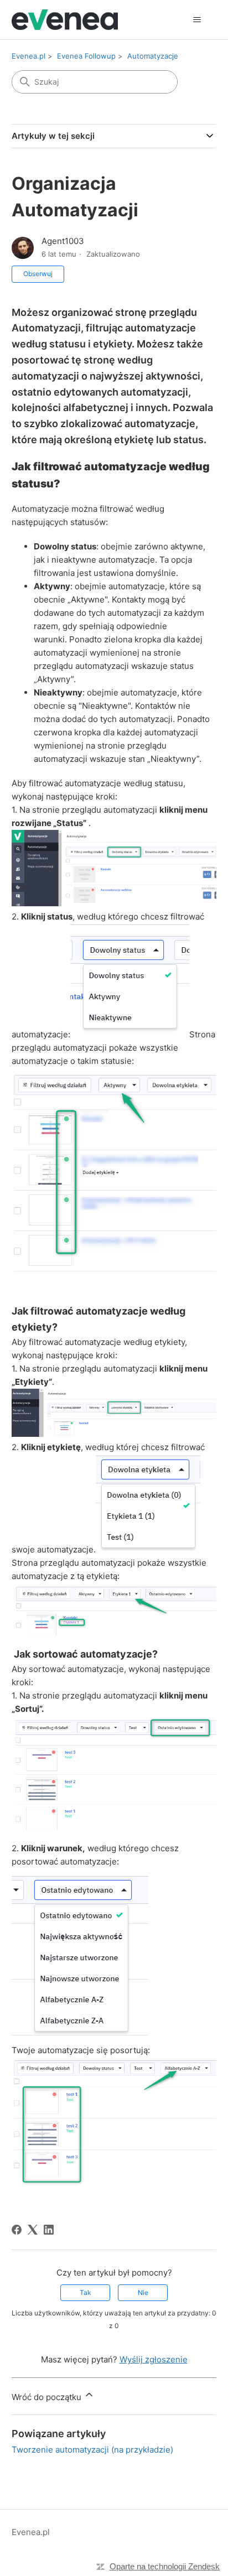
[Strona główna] (65, 20)
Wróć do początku (48, 2397)
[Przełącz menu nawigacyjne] (197, 20)
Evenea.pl (28, 56)
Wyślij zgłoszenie (154, 2359)
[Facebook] (17, 2230)
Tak (85, 2292)
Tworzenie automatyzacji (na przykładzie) (92, 2450)
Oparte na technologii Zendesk (165, 2566)
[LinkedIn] (49, 2230)
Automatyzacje (153, 56)
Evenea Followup (86, 56)
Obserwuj (38, 274)
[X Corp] (33, 2230)
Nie (143, 2292)
